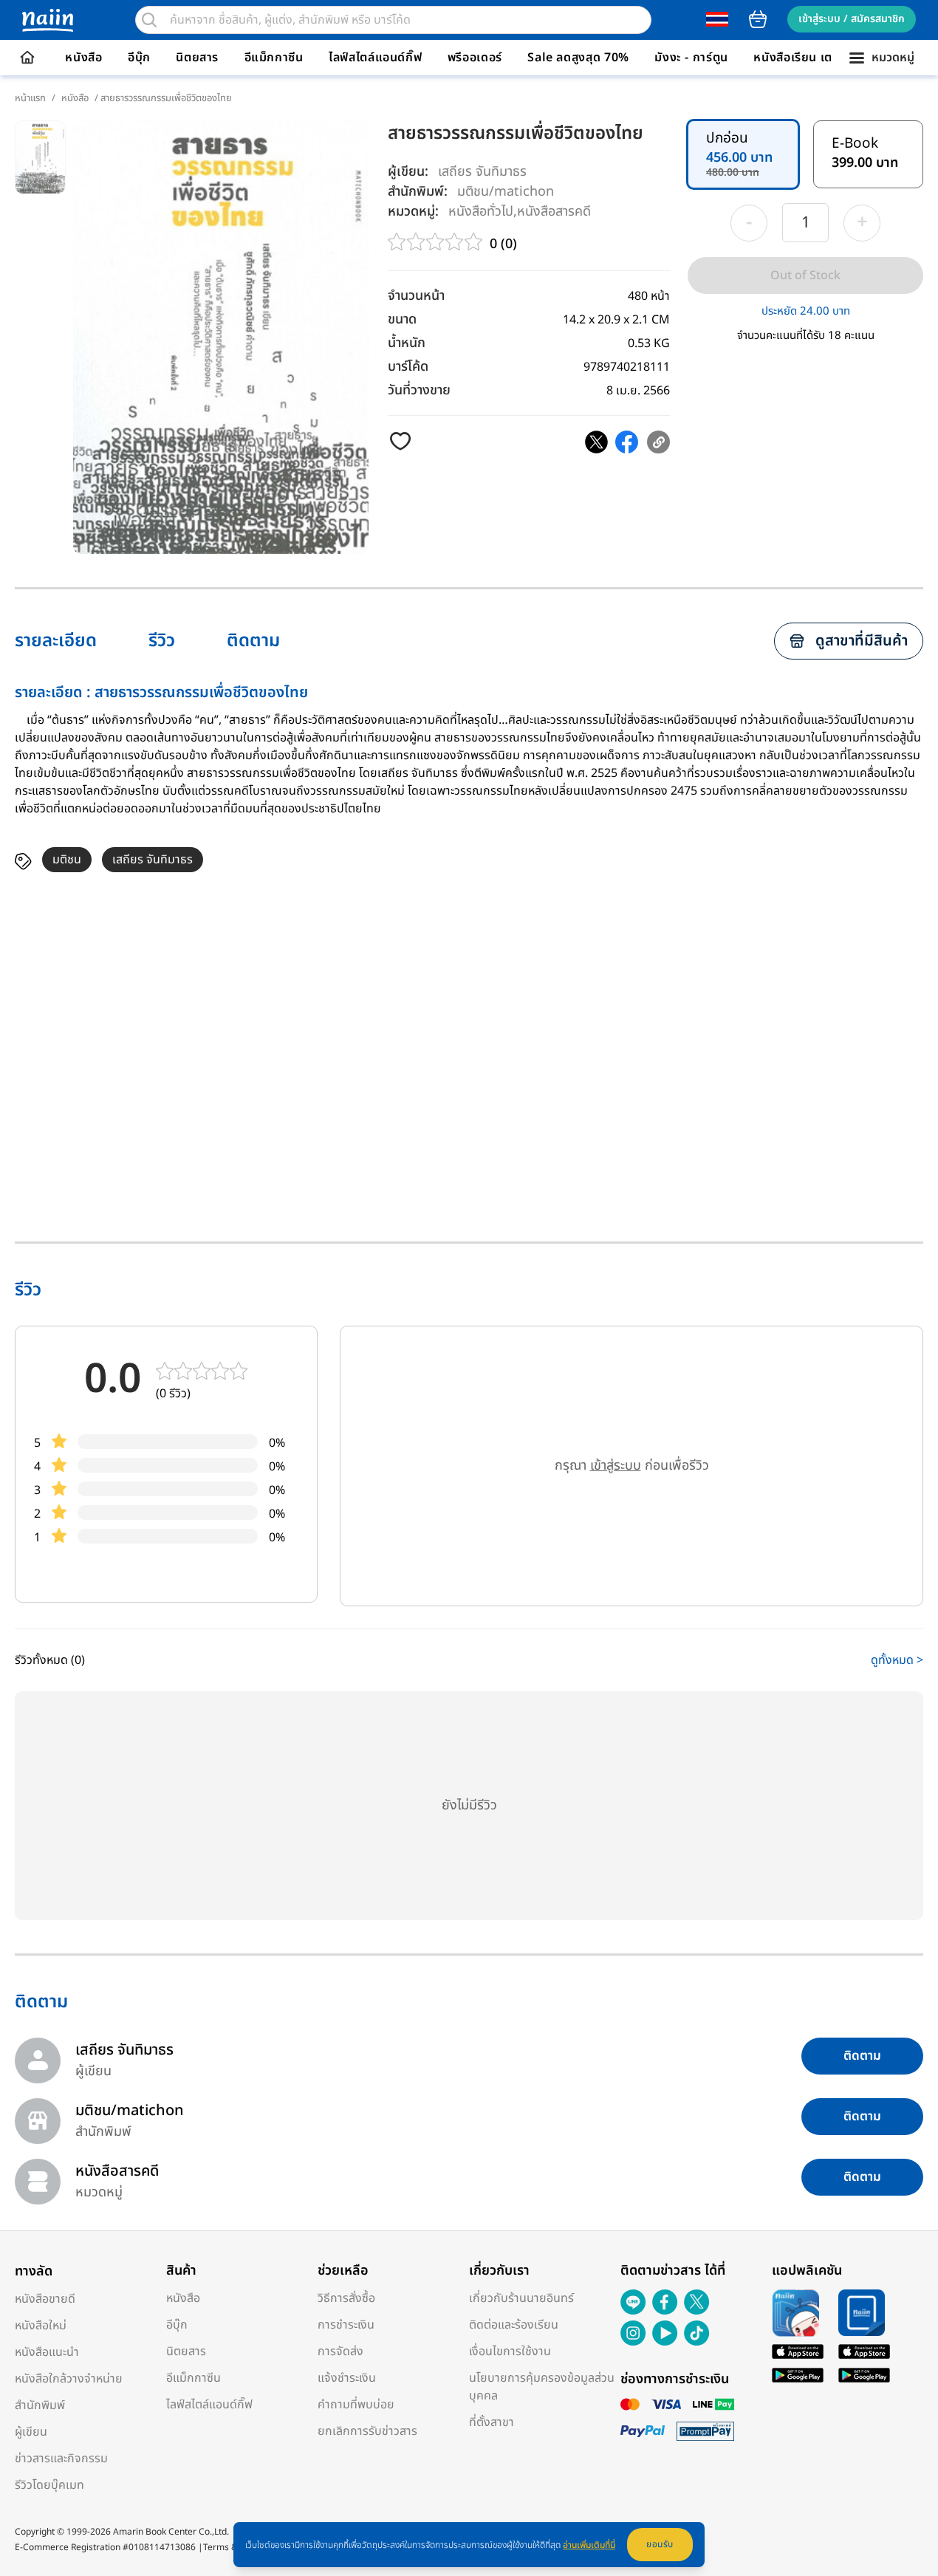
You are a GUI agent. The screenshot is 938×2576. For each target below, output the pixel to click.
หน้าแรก (30, 98)
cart (758, 19)
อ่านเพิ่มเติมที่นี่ (589, 2545)
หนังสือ (83, 58)
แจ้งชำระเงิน (347, 2378)
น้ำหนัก (407, 343)
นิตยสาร (197, 58)
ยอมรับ (660, 2544)
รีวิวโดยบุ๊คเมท (49, 2485)
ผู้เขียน (31, 2432)
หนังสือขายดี (45, 2299)
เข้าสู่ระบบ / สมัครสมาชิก (852, 19)
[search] (149, 20)
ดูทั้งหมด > (897, 1660)
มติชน (67, 860)
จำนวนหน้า (416, 296)
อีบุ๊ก (139, 58)
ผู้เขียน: (408, 172)
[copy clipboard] (658, 442)
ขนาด (402, 319)
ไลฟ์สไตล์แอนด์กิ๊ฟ (375, 58)
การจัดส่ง (340, 2351)
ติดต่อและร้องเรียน (514, 2325)
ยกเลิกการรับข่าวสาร (367, 2431)
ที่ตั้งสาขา (492, 2422)
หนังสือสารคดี (554, 211)
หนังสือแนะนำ (47, 2352)
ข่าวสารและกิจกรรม (61, 2459)
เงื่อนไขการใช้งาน (510, 2351)
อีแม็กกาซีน (274, 58)
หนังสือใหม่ (41, 2326)
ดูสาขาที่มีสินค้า (862, 641)
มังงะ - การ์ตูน (691, 58)
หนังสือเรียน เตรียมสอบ (815, 58)
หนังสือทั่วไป (481, 211)
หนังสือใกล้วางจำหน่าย (69, 2379)
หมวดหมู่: (413, 212)
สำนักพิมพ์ (40, 2405)
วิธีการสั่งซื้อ (346, 2298)
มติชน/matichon (506, 191)
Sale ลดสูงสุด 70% (578, 58)
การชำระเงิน (346, 2325)
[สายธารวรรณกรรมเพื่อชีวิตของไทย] (596, 442)
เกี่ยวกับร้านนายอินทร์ (521, 2298)
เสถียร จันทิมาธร (482, 172)
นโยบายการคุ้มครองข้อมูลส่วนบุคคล (542, 2387)
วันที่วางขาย (419, 390)
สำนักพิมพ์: (418, 192)
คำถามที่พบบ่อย (356, 2405)
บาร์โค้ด (408, 367)
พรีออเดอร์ (475, 58)
